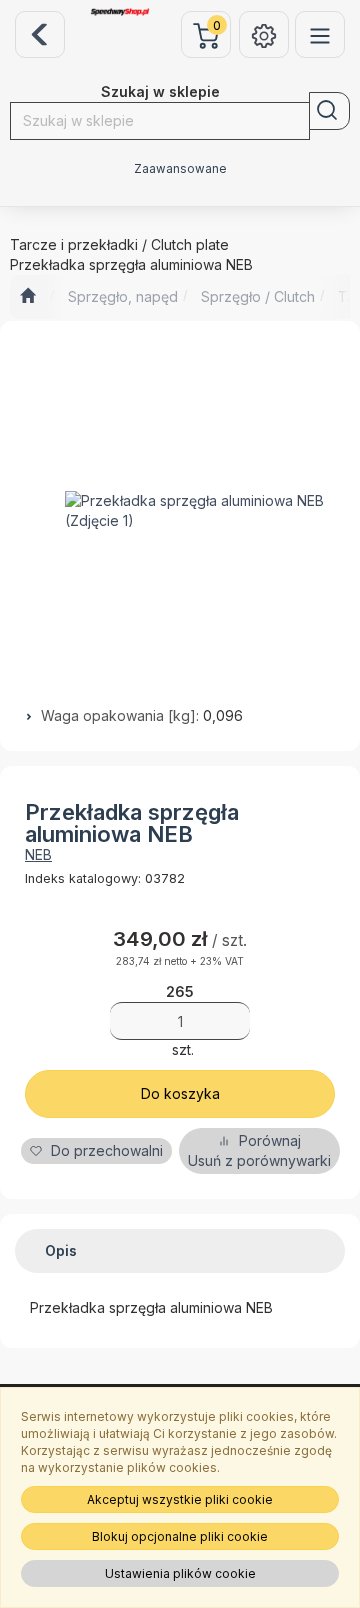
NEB (38, 854)
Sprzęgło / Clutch (258, 296)
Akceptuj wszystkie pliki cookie (180, 1499)
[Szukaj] (329, 111)
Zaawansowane (180, 169)
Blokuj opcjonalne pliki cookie (180, 1536)
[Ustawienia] (264, 34)
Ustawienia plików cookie (180, 1573)
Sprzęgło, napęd (123, 296)
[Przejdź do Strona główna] (27, 297)
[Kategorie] (320, 34)
